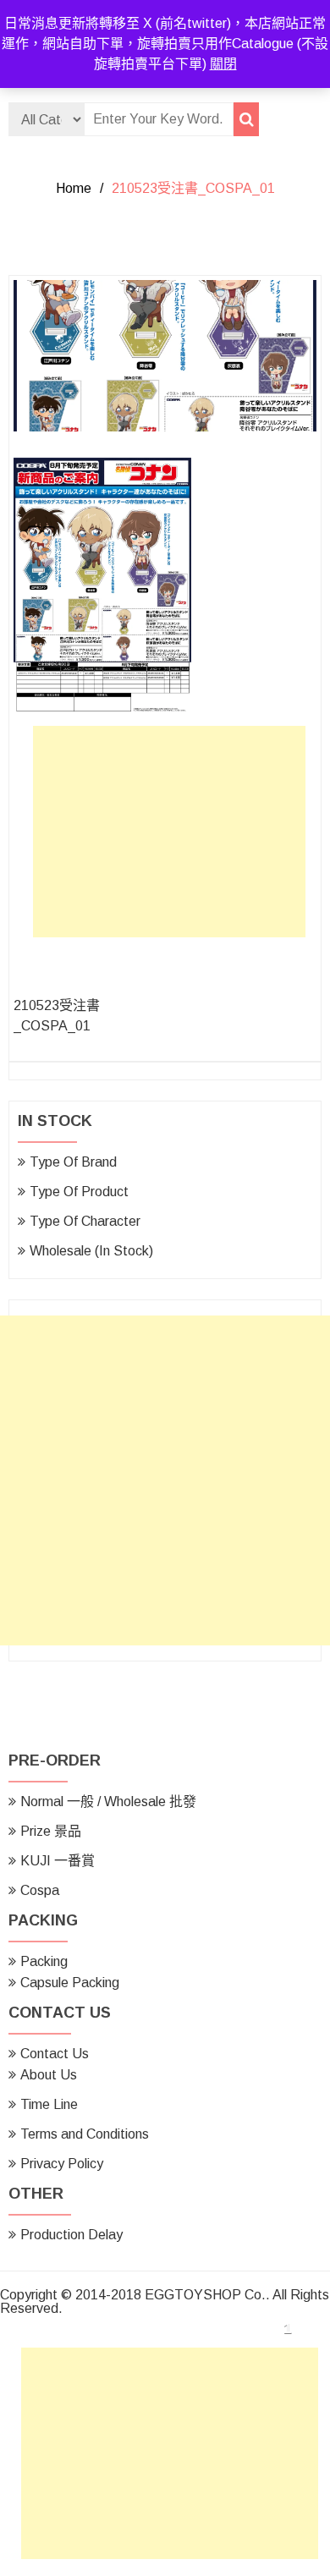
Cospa (40, 1890)
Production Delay (71, 2235)
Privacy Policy (62, 2164)
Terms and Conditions (85, 2134)
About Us (49, 2075)
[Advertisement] (173, 836)
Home (74, 188)
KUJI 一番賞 (58, 1861)
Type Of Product (79, 1192)
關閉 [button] (223, 64)
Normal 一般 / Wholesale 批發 (108, 1802)
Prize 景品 (51, 1831)
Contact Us (55, 2054)
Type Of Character (85, 1221)
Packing (44, 1961)
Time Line (49, 2104)
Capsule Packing (70, 1983)
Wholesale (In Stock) (91, 1251)
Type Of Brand (73, 1162)
